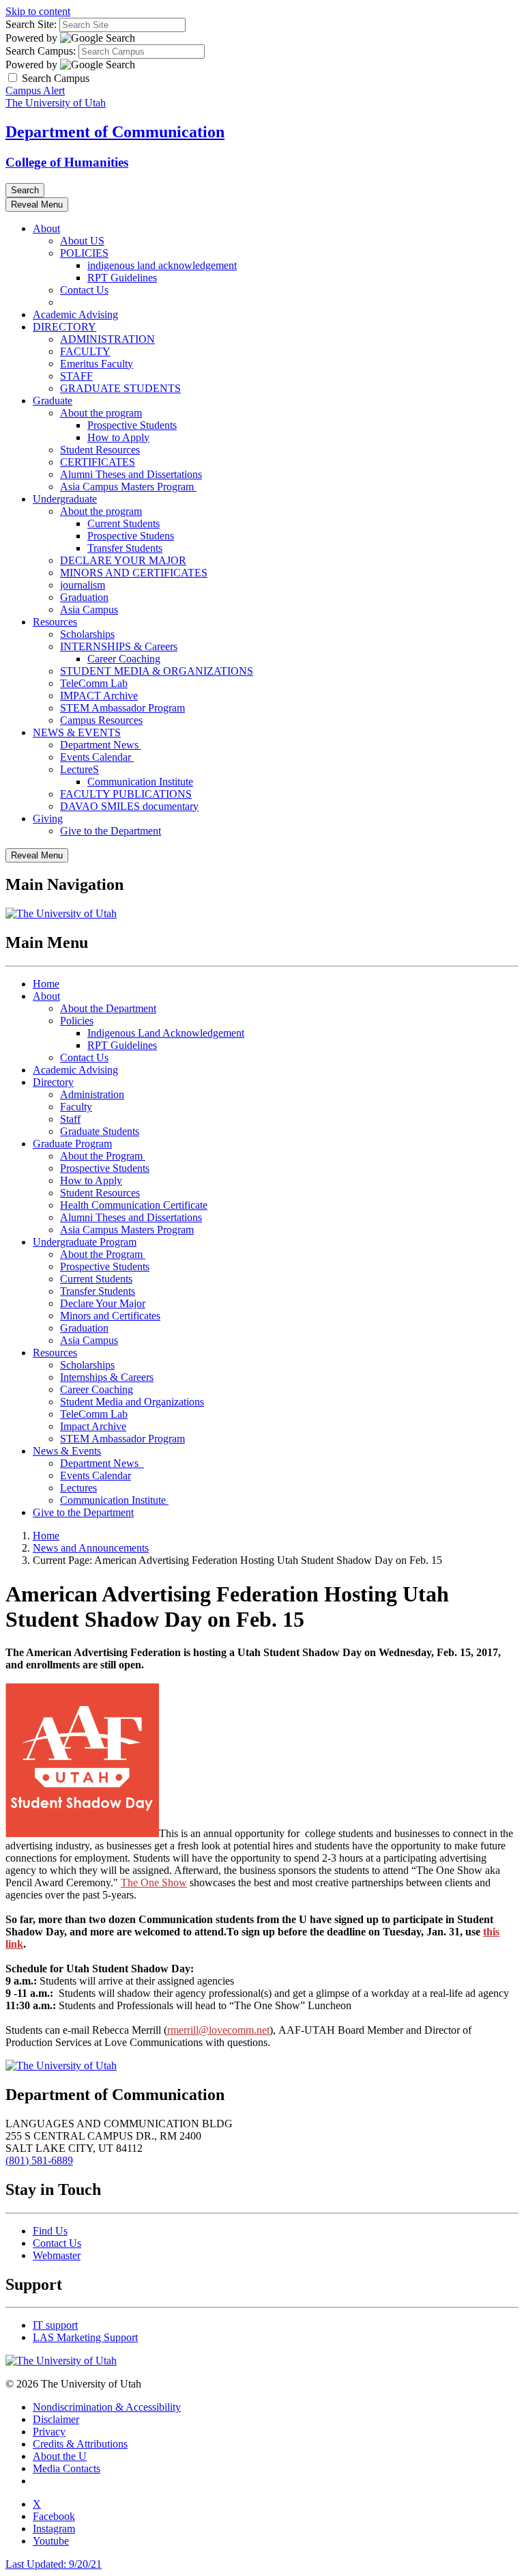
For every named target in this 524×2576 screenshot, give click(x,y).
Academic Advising (75, 314)
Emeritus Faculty (97, 364)
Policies (77, 1021)
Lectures (78, 1488)
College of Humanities (67, 162)
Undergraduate (65, 499)
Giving (48, 818)
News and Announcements (91, 1548)
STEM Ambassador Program (122, 708)
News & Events (67, 1451)
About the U (60, 2456)
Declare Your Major (103, 1303)
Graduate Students (100, 1131)
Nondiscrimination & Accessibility (107, 2407)
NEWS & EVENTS (77, 732)
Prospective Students (132, 425)
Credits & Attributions (80, 2444)
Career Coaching (124, 659)
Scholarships (87, 634)
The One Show (154, 1882)
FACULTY (85, 351)
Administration (92, 1094)
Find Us (50, 2231)
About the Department (108, 1008)
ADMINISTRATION (107, 339)
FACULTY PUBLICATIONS (126, 794)
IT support (55, 2325)
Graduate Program (72, 1144)
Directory (53, 1082)
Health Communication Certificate (134, 1205)
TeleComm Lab (94, 683)
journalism (83, 585)
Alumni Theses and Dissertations (131, 474)
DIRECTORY (64, 327)
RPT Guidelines (122, 278)
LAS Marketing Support (85, 2337)
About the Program (103, 1156)
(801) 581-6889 (39, 2160)
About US (82, 241)
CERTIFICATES (98, 462)
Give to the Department (111, 831)
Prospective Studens (131, 536)
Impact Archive (93, 1426)
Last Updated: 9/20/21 (54, 2564)
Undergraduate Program (85, 1242)
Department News (101, 745)
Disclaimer (56, 2419)
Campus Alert (35, 90)
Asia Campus (89, 610)
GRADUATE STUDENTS (120, 388)
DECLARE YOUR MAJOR (123, 560)
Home (46, 984)
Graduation (84, 597)
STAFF (76, 376)
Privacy (49, 2432)
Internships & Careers (107, 1377)
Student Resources (100, 450)
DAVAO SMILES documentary (129, 806)
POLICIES (84, 253)
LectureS (79, 769)
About (46, 228)
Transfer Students (125, 548)
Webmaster (57, 2255)
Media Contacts (67, 2468)
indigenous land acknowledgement (162, 265)
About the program (101, 413)
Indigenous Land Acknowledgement (166, 1033)
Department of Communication (115, 132)
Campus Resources (101, 720)
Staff (70, 1119)
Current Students (123, 523)
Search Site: (31, 24)
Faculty (76, 1107)
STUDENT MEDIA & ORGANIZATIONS (157, 671)
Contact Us (84, 290)
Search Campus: (41, 51)
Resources (55, 622)
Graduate (53, 401)
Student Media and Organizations (132, 1402)
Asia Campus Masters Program (128, 487)
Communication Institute (140, 782)
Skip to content (38, 11)
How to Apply (118, 437)
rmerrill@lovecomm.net (218, 2030)
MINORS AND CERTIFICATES (134, 573)
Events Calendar (97, 757)
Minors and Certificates (110, 1316)
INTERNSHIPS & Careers (119, 646)
